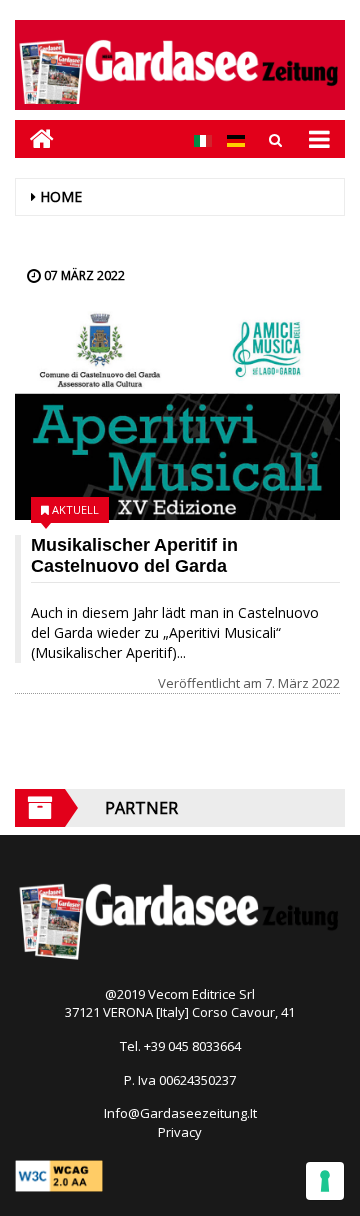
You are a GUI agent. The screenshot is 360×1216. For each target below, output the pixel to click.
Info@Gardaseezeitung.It (180, 1113)
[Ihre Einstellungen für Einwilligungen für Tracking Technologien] (325, 1181)
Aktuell (75, 509)
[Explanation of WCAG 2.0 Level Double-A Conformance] (59, 1174)
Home (61, 196)
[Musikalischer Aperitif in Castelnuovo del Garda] (177, 415)
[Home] (34, 138)
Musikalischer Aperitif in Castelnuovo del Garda (134, 555)
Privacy (180, 1132)
